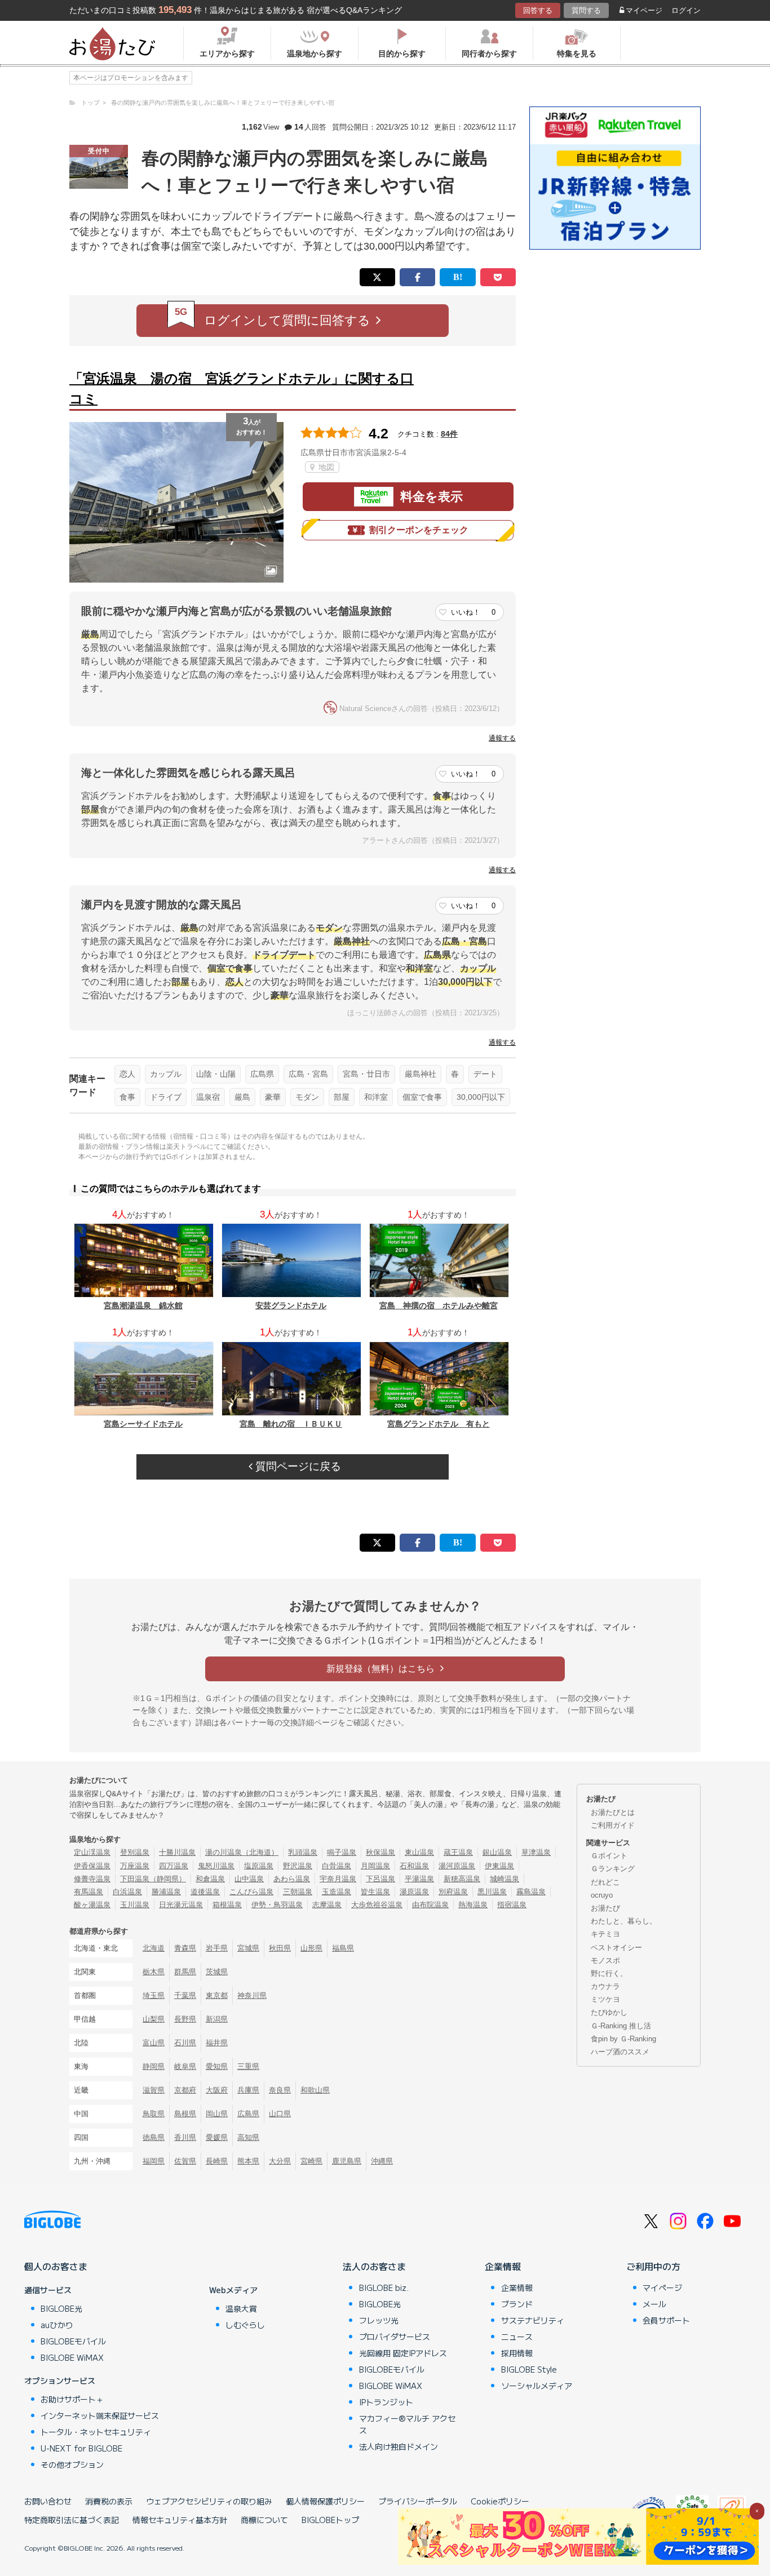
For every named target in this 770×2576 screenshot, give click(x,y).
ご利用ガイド (613, 1825)
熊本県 (248, 2161)
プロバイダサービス (395, 2337)
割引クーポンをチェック (419, 530)
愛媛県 (217, 2137)
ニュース (517, 2337)
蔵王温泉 (458, 1852)
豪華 (273, 1097)
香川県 (185, 2137)
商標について (264, 2520)
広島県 (262, 1074)
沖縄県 (382, 2161)
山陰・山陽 (216, 1074)
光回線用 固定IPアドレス (403, 2353)
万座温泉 (135, 1866)
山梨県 (154, 2019)
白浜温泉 (127, 1892)
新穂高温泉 (462, 1879)
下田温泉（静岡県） (153, 1879)
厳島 (242, 1097)
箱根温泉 (227, 1905)
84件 (449, 434)
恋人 (127, 1074)
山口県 (280, 2114)
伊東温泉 (499, 1866)
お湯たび (605, 1908)
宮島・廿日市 (366, 1074)
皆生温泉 (375, 1892)
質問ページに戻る (297, 1466)
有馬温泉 (88, 1892)
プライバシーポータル (418, 2501)
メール (654, 2304)
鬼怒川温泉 (216, 1866)
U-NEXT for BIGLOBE (81, 2448)
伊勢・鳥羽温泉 (277, 1905)
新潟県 (217, 2019)
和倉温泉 (210, 1879)
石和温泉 (414, 1866)
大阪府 (217, 2090)
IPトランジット (386, 2402)
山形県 (311, 1948)
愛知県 (217, 2066)
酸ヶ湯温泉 (92, 1905)
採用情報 (517, 2353)
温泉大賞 (241, 2308)
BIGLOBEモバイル (73, 2341)
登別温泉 (135, 1852)
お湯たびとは (613, 1812)
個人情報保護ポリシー (325, 2501)
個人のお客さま (56, 2266)
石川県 (185, 2043)
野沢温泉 (298, 1866)
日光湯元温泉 (181, 1905)
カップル (166, 1074)
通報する (502, 738)
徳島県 (154, 2137)
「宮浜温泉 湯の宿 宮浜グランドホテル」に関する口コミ (242, 388)
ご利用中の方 (653, 2266)
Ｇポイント (609, 1856)
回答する (538, 10)
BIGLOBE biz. (384, 2288)
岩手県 (217, 1948)
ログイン (686, 10)
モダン (307, 1097)
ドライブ (166, 1097)
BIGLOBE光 (61, 2308)
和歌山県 (315, 2090)
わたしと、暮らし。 (624, 1921)
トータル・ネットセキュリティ (96, 2432)
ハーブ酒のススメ (620, 2052)
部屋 (342, 1097)
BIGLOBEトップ (330, 2520)
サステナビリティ (533, 2320)
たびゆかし (609, 2012)
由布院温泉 (430, 1905)
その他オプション (72, 2464)
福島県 (343, 1948)
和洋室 (376, 1097)
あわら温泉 (292, 1879)
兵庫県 (248, 2090)
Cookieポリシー (500, 2501)
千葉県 (185, 1995)
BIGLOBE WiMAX (72, 2357)
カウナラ (605, 1986)
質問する (586, 10)
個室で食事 (422, 1097)
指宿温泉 (512, 1905)
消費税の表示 (109, 2501)
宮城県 (248, 1948)
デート (485, 1074)
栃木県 (154, 1972)
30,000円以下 (481, 1097)
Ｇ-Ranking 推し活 (621, 2026)
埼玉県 (154, 1995)
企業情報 (503, 2266)
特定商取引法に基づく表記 (72, 2520)
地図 (325, 467)
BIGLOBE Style (529, 2369)
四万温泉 (174, 1866)
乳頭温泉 (303, 1852)
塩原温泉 (259, 1866)
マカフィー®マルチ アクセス (407, 2424)
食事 (127, 1097)
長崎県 (217, 2161)
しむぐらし (245, 2325)
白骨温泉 (337, 1866)
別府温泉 (453, 1892)
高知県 (248, 2137)
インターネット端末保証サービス (100, 2415)
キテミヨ (605, 1934)
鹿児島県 (347, 2161)
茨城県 (217, 1972)
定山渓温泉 (92, 1852)
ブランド (517, 2304)
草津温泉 (536, 1852)
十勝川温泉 (177, 1852)
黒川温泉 (492, 1892)
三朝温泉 (298, 1892)
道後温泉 (205, 1892)
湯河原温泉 (457, 1866)
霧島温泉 (531, 1892)
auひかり (57, 2325)
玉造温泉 (337, 1892)
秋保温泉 (380, 1852)
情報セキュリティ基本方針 (180, 2520)
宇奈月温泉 (338, 1879)
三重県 (248, 2066)
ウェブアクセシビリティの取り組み (209, 2501)
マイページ (644, 10)
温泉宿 (208, 1097)
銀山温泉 (497, 1852)
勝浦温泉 (166, 1892)
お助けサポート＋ (72, 2399)
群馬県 (185, 1972)
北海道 (154, 1948)
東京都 (217, 1995)
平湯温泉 (419, 1879)
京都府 (185, 2090)
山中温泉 (249, 1879)
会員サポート (666, 2320)
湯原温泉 (414, 1892)
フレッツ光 (379, 2320)
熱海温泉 (473, 1905)
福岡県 (154, 2161)
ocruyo (602, 1895)
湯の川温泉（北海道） (242, 1852)
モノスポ (605, 1960)
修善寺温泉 (92, 1879)
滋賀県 (154, 2090)
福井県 (217, 2043)
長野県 (185, 2019)
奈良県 (280, 2090)
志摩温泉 (327, 1905)
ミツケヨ (605, 1999)
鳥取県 (154, 2114)
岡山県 (217, 2114)
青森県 (185, 1948)
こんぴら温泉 (251, 1892)
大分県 (280, 2161)
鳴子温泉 (342, 1852)
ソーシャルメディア (537, 2386)
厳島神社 (421, 1074)
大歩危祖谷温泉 (377, 1905)
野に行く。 (609, 1973)
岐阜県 (185, 2066)
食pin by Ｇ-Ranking (623, 2039)
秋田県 (280, 1948)
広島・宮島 (308, 1074)
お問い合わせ (48, 2501)
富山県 (154, 2043)
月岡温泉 (375, 1866)
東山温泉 (419, 1852)
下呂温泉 (380, 1879)
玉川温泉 (135, 1905)
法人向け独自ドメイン (399, 2446)
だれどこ (605, 1882)
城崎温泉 (505, 1879)
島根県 (185, 2114)
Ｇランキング (613, 1869)
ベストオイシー (616, 1947)
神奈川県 (252, 1995)
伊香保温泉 (92, 1866)
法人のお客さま (374, 2266)
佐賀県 (185, 2161)
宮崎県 (311, 2161)
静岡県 (154, 2066)
